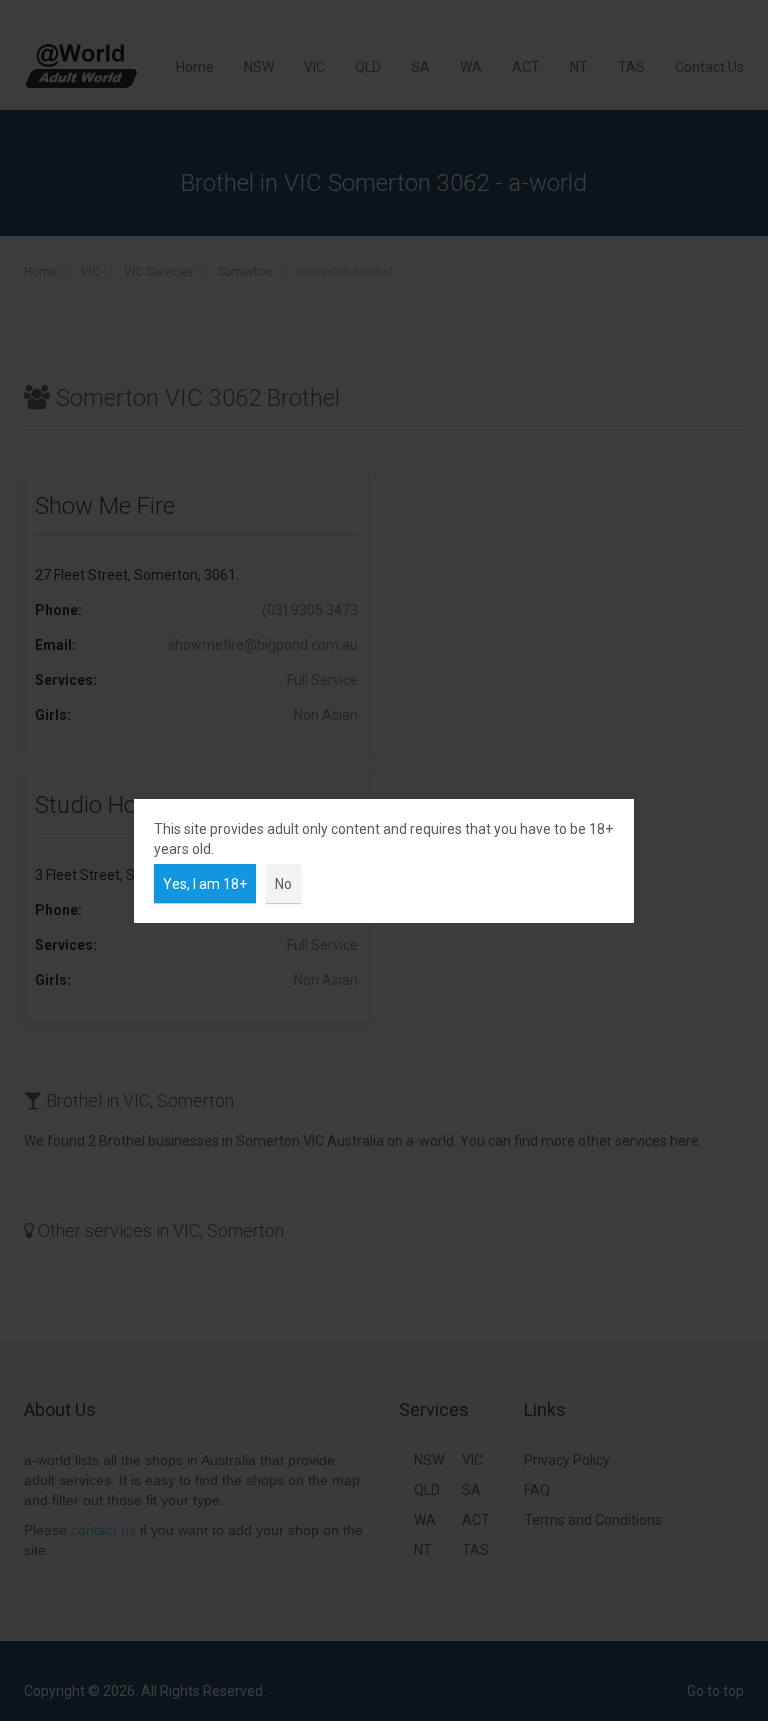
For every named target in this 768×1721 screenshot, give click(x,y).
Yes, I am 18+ (205, 884)
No (283, 884)
